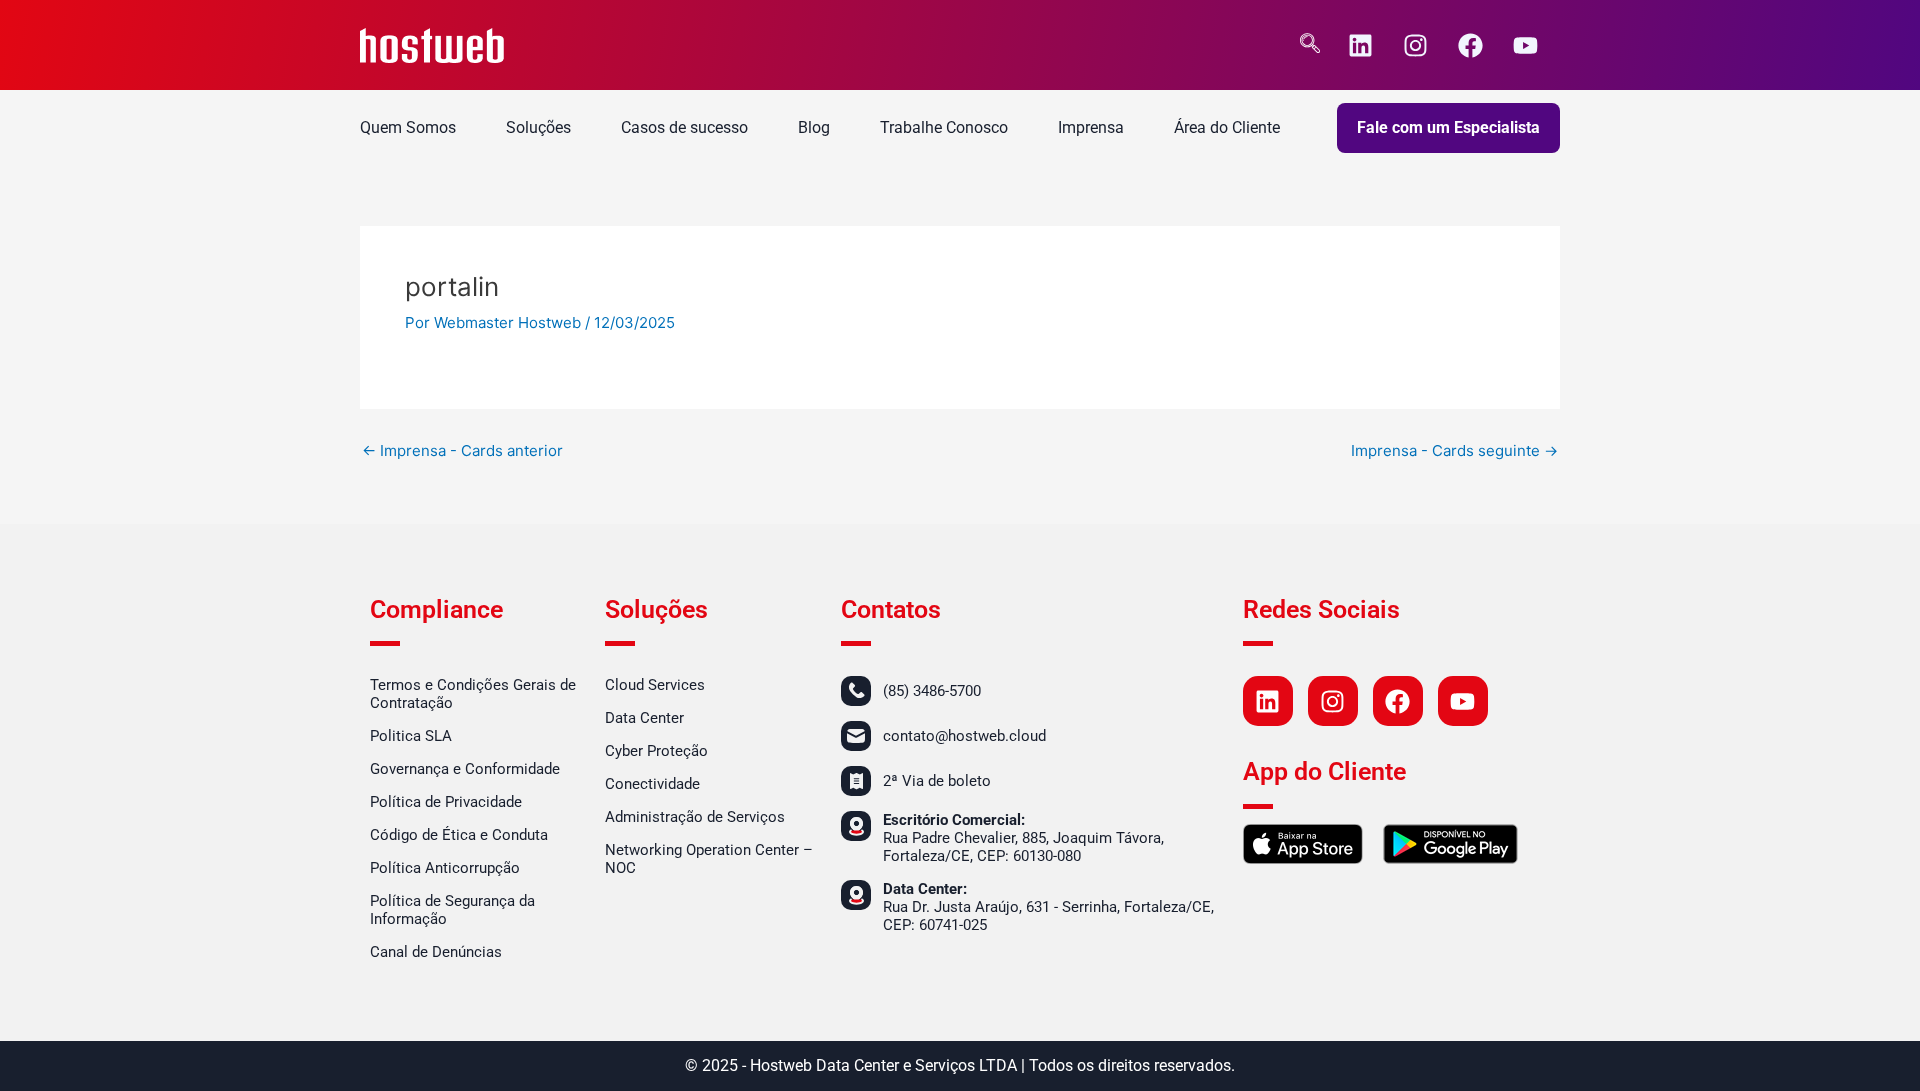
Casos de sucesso (684, 127)
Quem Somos (408, 127)
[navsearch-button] (1310, 45)
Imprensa (1091, 127)
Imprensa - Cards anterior (462, 450)
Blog (814, 127)
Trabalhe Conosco (944, 127)
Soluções (538, 127)
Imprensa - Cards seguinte (1454, 450)
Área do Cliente (1227, 127)
